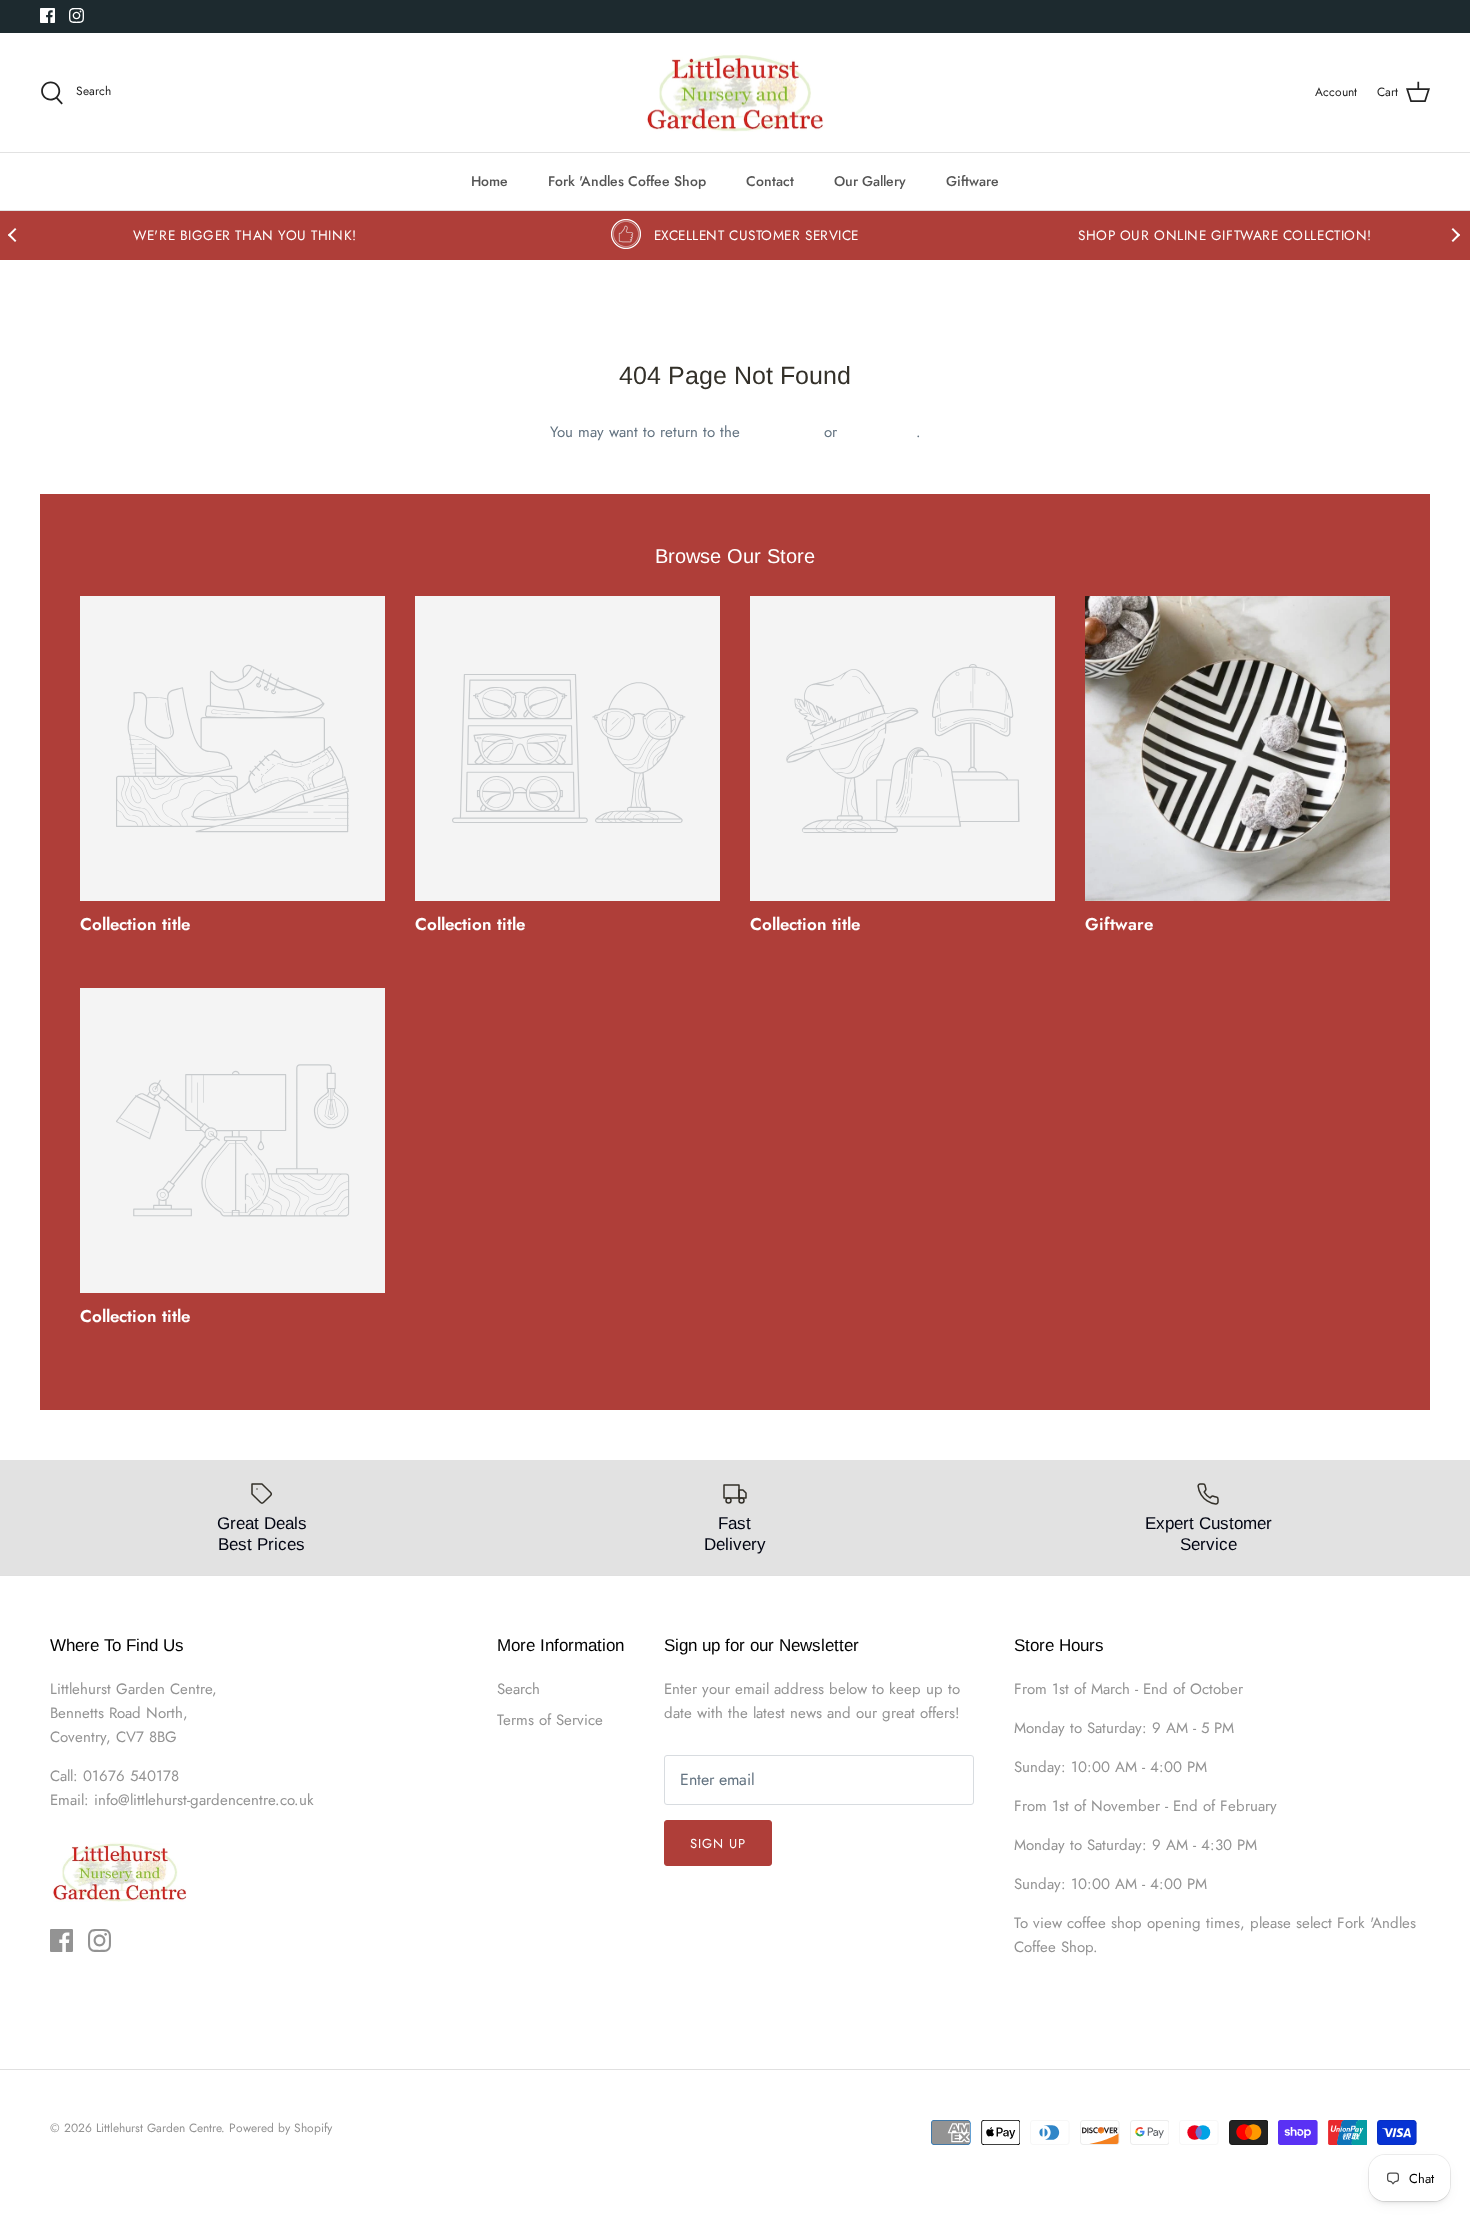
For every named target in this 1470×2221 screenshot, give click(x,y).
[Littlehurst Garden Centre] (735, 93)
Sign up (718, 1843)
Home (489, 181)
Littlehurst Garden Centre (158, 2128)
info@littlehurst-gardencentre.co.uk (204, 1800)
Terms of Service (550, 1720)
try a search (879, 432)
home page (782, 432)
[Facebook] (47, 15)
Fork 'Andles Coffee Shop (627, 181)
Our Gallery (870, 181)
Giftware (972, 181)
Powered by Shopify (280, 2128)
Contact (770, 181)
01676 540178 (131, 1776)
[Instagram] (76, 15)
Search (518, 1689)
